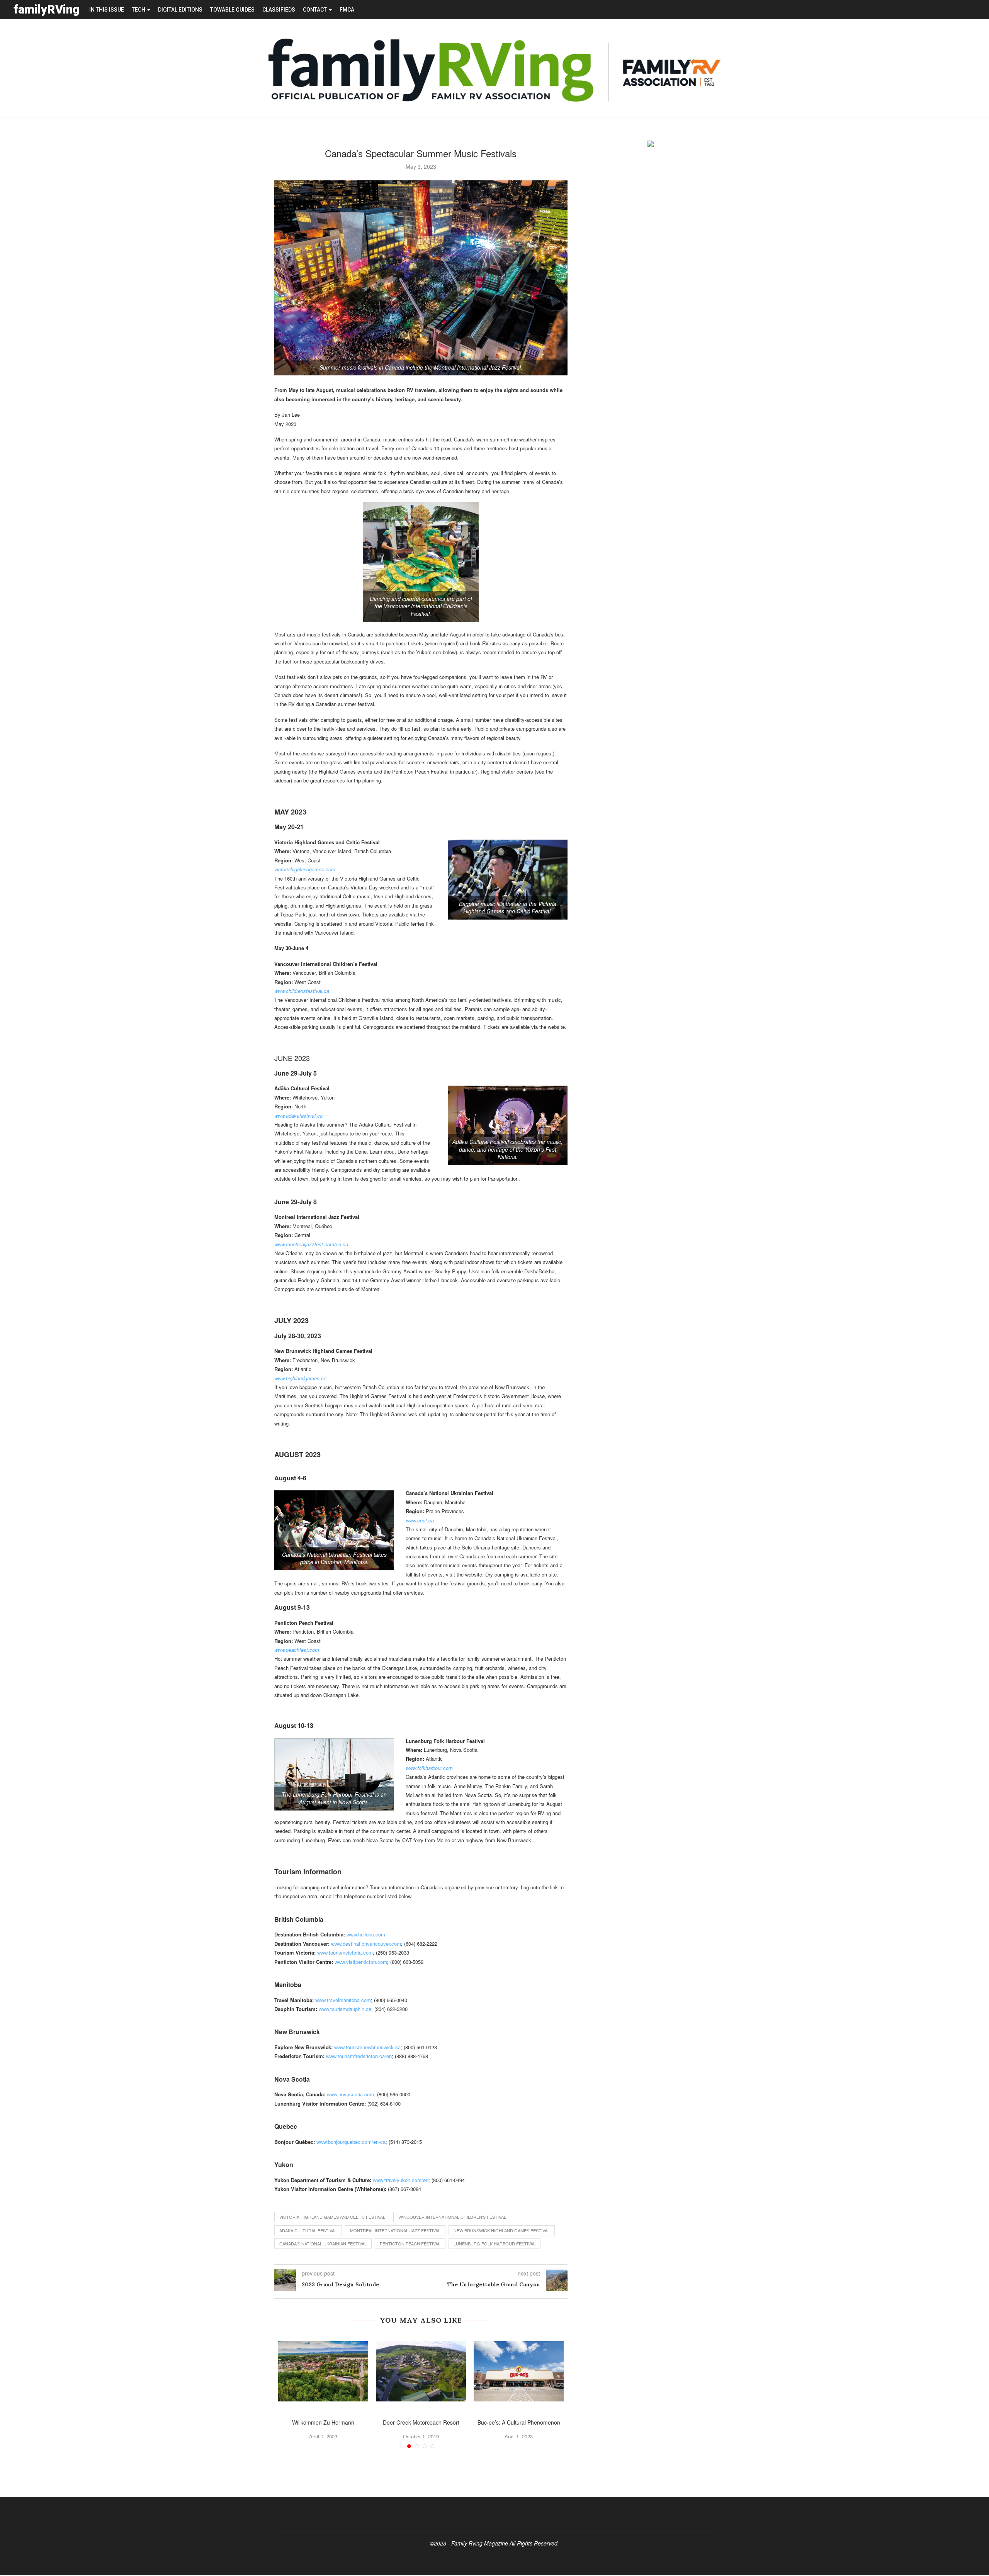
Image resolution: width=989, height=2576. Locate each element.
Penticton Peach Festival (410, 2243)
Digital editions (180, 10)
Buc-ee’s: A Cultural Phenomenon (519, 2422)
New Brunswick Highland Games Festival (502, 2230)
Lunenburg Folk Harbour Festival (494, 2243)
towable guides (232, 10)
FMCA (347, 10)
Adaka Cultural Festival (308, 2230)
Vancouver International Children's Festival (452, 2217)
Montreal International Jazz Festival (395, 2230)
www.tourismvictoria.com (345, 1952)
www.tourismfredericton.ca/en (359, 2056)
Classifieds (279, 10)
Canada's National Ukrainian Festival (323, 2243)
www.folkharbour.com (429, 1768)
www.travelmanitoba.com (343, 2000)
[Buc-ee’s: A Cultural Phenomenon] (519, 2371)
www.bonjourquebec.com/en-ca (351, 2142)
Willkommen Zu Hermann (323, 2422)
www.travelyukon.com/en (401, 2180)
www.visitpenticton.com (361, 1962)
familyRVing (47, 9)
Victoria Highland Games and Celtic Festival (332, 2217)
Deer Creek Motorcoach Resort (421, 2422)
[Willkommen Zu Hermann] (323, 2371)
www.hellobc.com (366, 1934)
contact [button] (315, 10)
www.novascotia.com (350, 2094)
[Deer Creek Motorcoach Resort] (421, 2371)
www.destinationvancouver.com (366, 1944)
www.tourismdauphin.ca (345, 2009)
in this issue (107, 10)
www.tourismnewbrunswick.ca (367, 2047)
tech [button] (139, 10)
